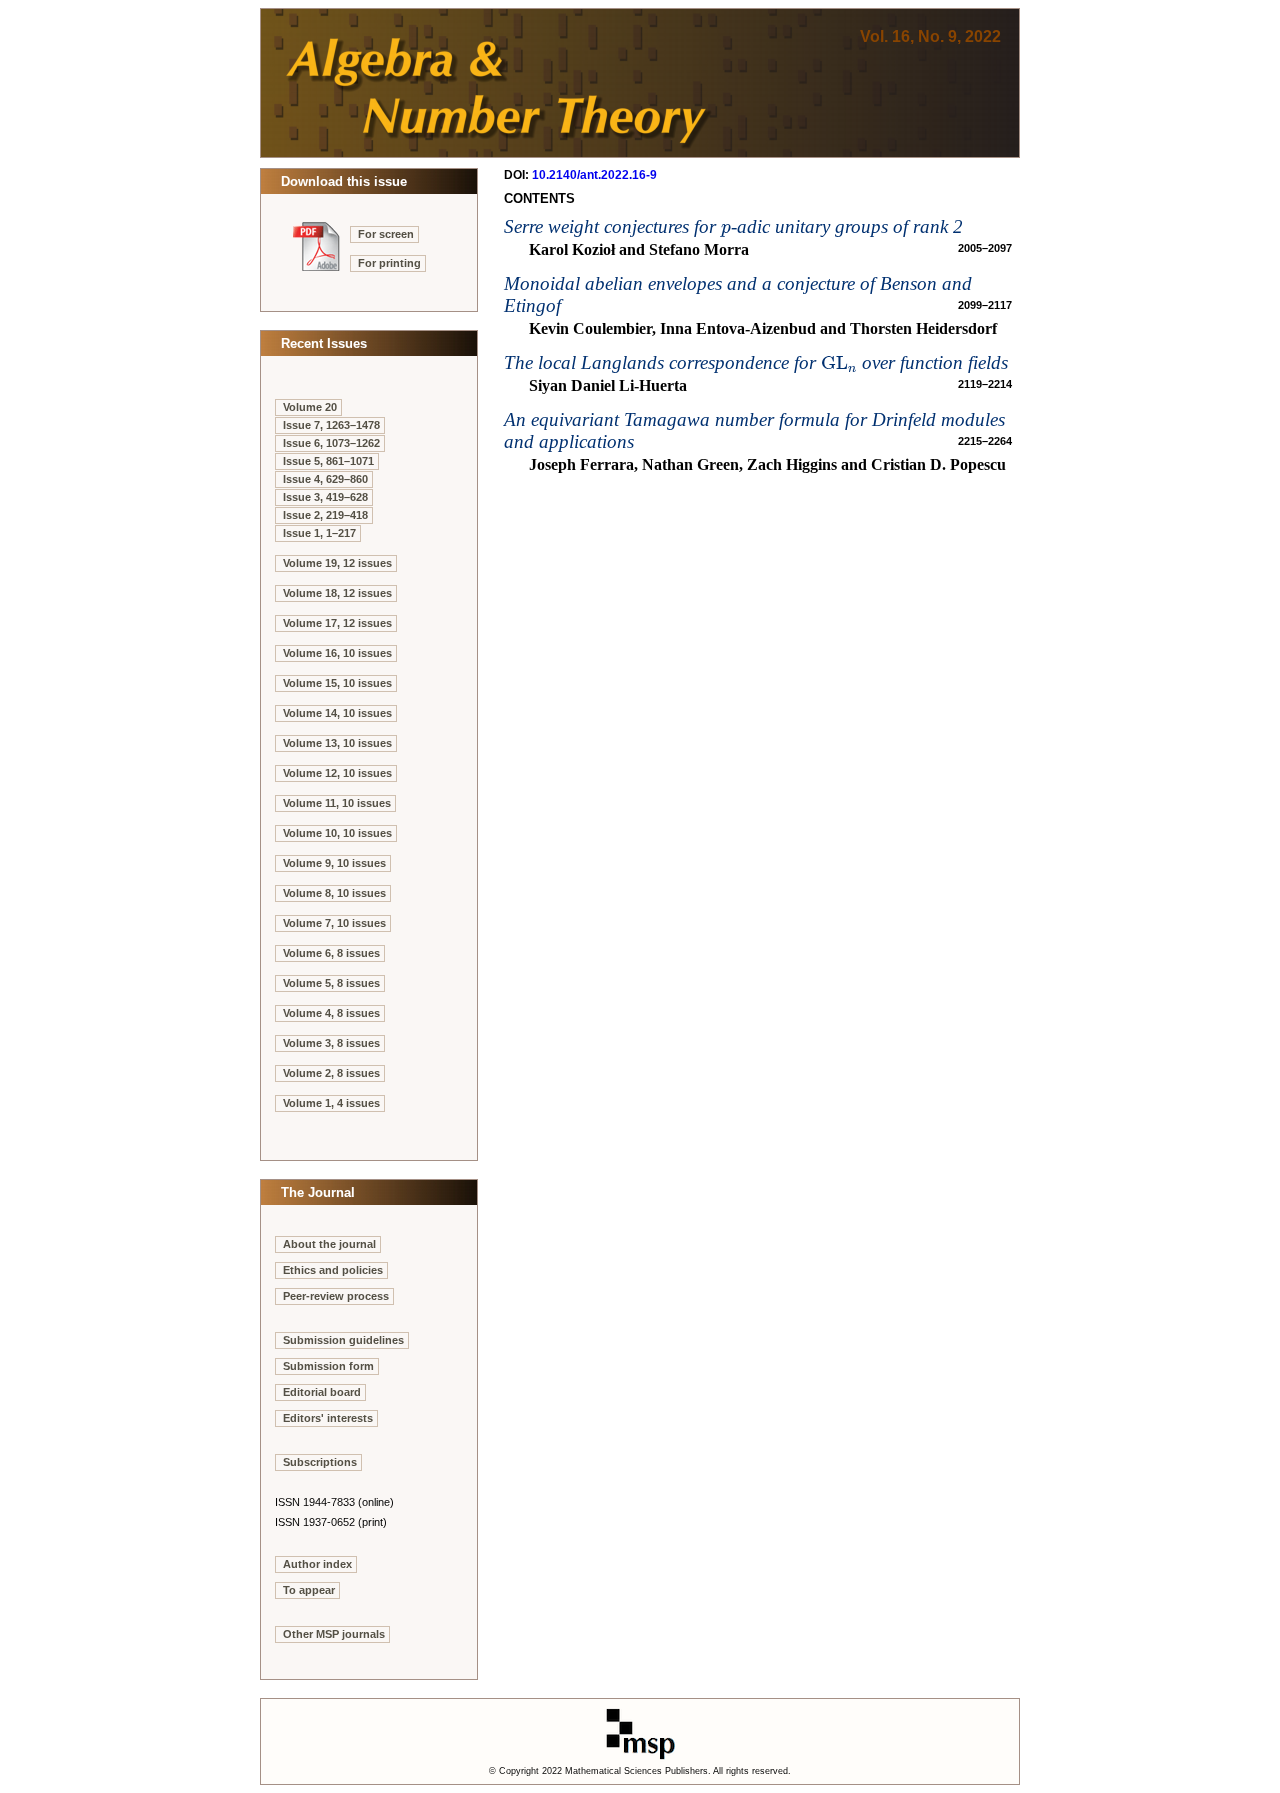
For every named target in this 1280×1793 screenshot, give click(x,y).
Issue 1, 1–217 (319, 533)
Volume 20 (310, 407)
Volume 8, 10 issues (334, 893)
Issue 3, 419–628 (325, 497)
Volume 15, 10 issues (337, 683)
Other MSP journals (334, 1634)
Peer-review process (336, 1296)
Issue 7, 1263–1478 (331, 425)
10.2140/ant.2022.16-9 (594, 175)
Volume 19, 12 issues (337, 563)
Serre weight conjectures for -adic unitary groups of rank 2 (733, 226)
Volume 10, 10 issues (337, 833)
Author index (317, 1564)
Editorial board (322, 1392)
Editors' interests (328, 1418)
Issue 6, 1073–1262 (331, 443)
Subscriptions (320, 1462)
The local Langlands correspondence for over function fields (756, 362)
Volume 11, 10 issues (337, 803)
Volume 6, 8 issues (331, 953)
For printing (389, 263)
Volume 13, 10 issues (337, 743)
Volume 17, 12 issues (337, 623)
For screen (386, 234)
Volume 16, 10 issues (337, 653)
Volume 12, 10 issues (337, 773)
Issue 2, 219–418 (325, 515)
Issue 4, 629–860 (325, 479)
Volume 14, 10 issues (337, 713)
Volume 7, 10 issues (334, 923)
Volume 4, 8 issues (331, 1013)
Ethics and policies (333, 1270)
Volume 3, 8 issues (331, 1043)
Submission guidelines (343, 1340)
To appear (309, 1590)
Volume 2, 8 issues (331, 1073)
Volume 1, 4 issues (331, 1103)
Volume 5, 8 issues (331, 983)
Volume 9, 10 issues (334, 863)
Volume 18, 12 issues (337, 593)
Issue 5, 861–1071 (328, 461)
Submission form (328, 1366)
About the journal (329, 1244)
